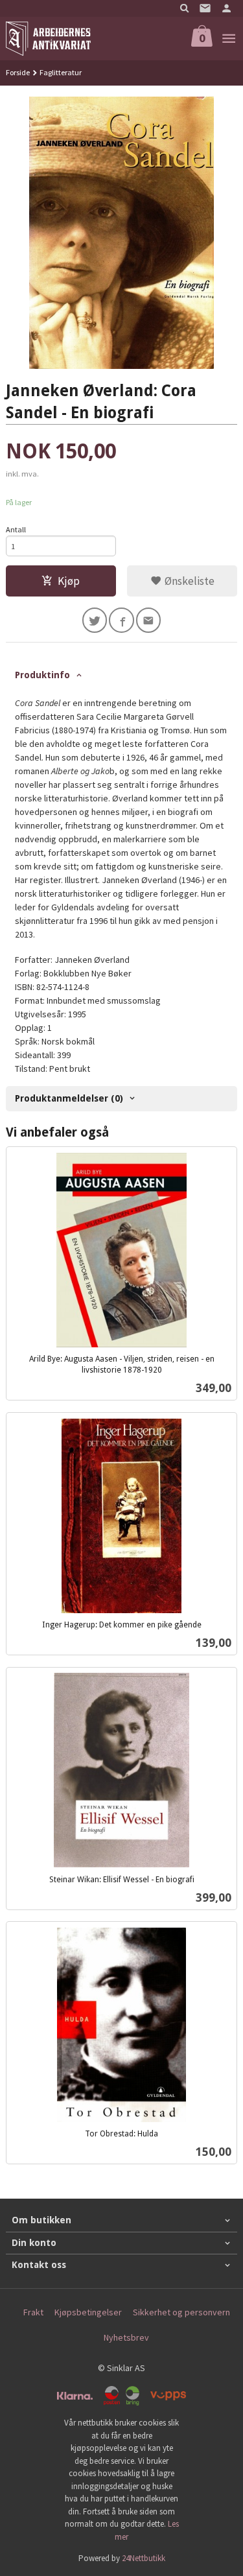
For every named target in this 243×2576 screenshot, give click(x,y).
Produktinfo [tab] (42, 675)
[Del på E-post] (149, 620)
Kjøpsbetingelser (88, 2312)
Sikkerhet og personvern (181, 2312)
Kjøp (69, 581)
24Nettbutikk (144, 2558)
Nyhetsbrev (126, 2337)
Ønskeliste (188, 581)
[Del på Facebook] (121, 620)
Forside (18, 72)
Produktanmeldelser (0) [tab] (69, 1098)
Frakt (33, 2312)
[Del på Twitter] (95, 620)
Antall (16, 529)
